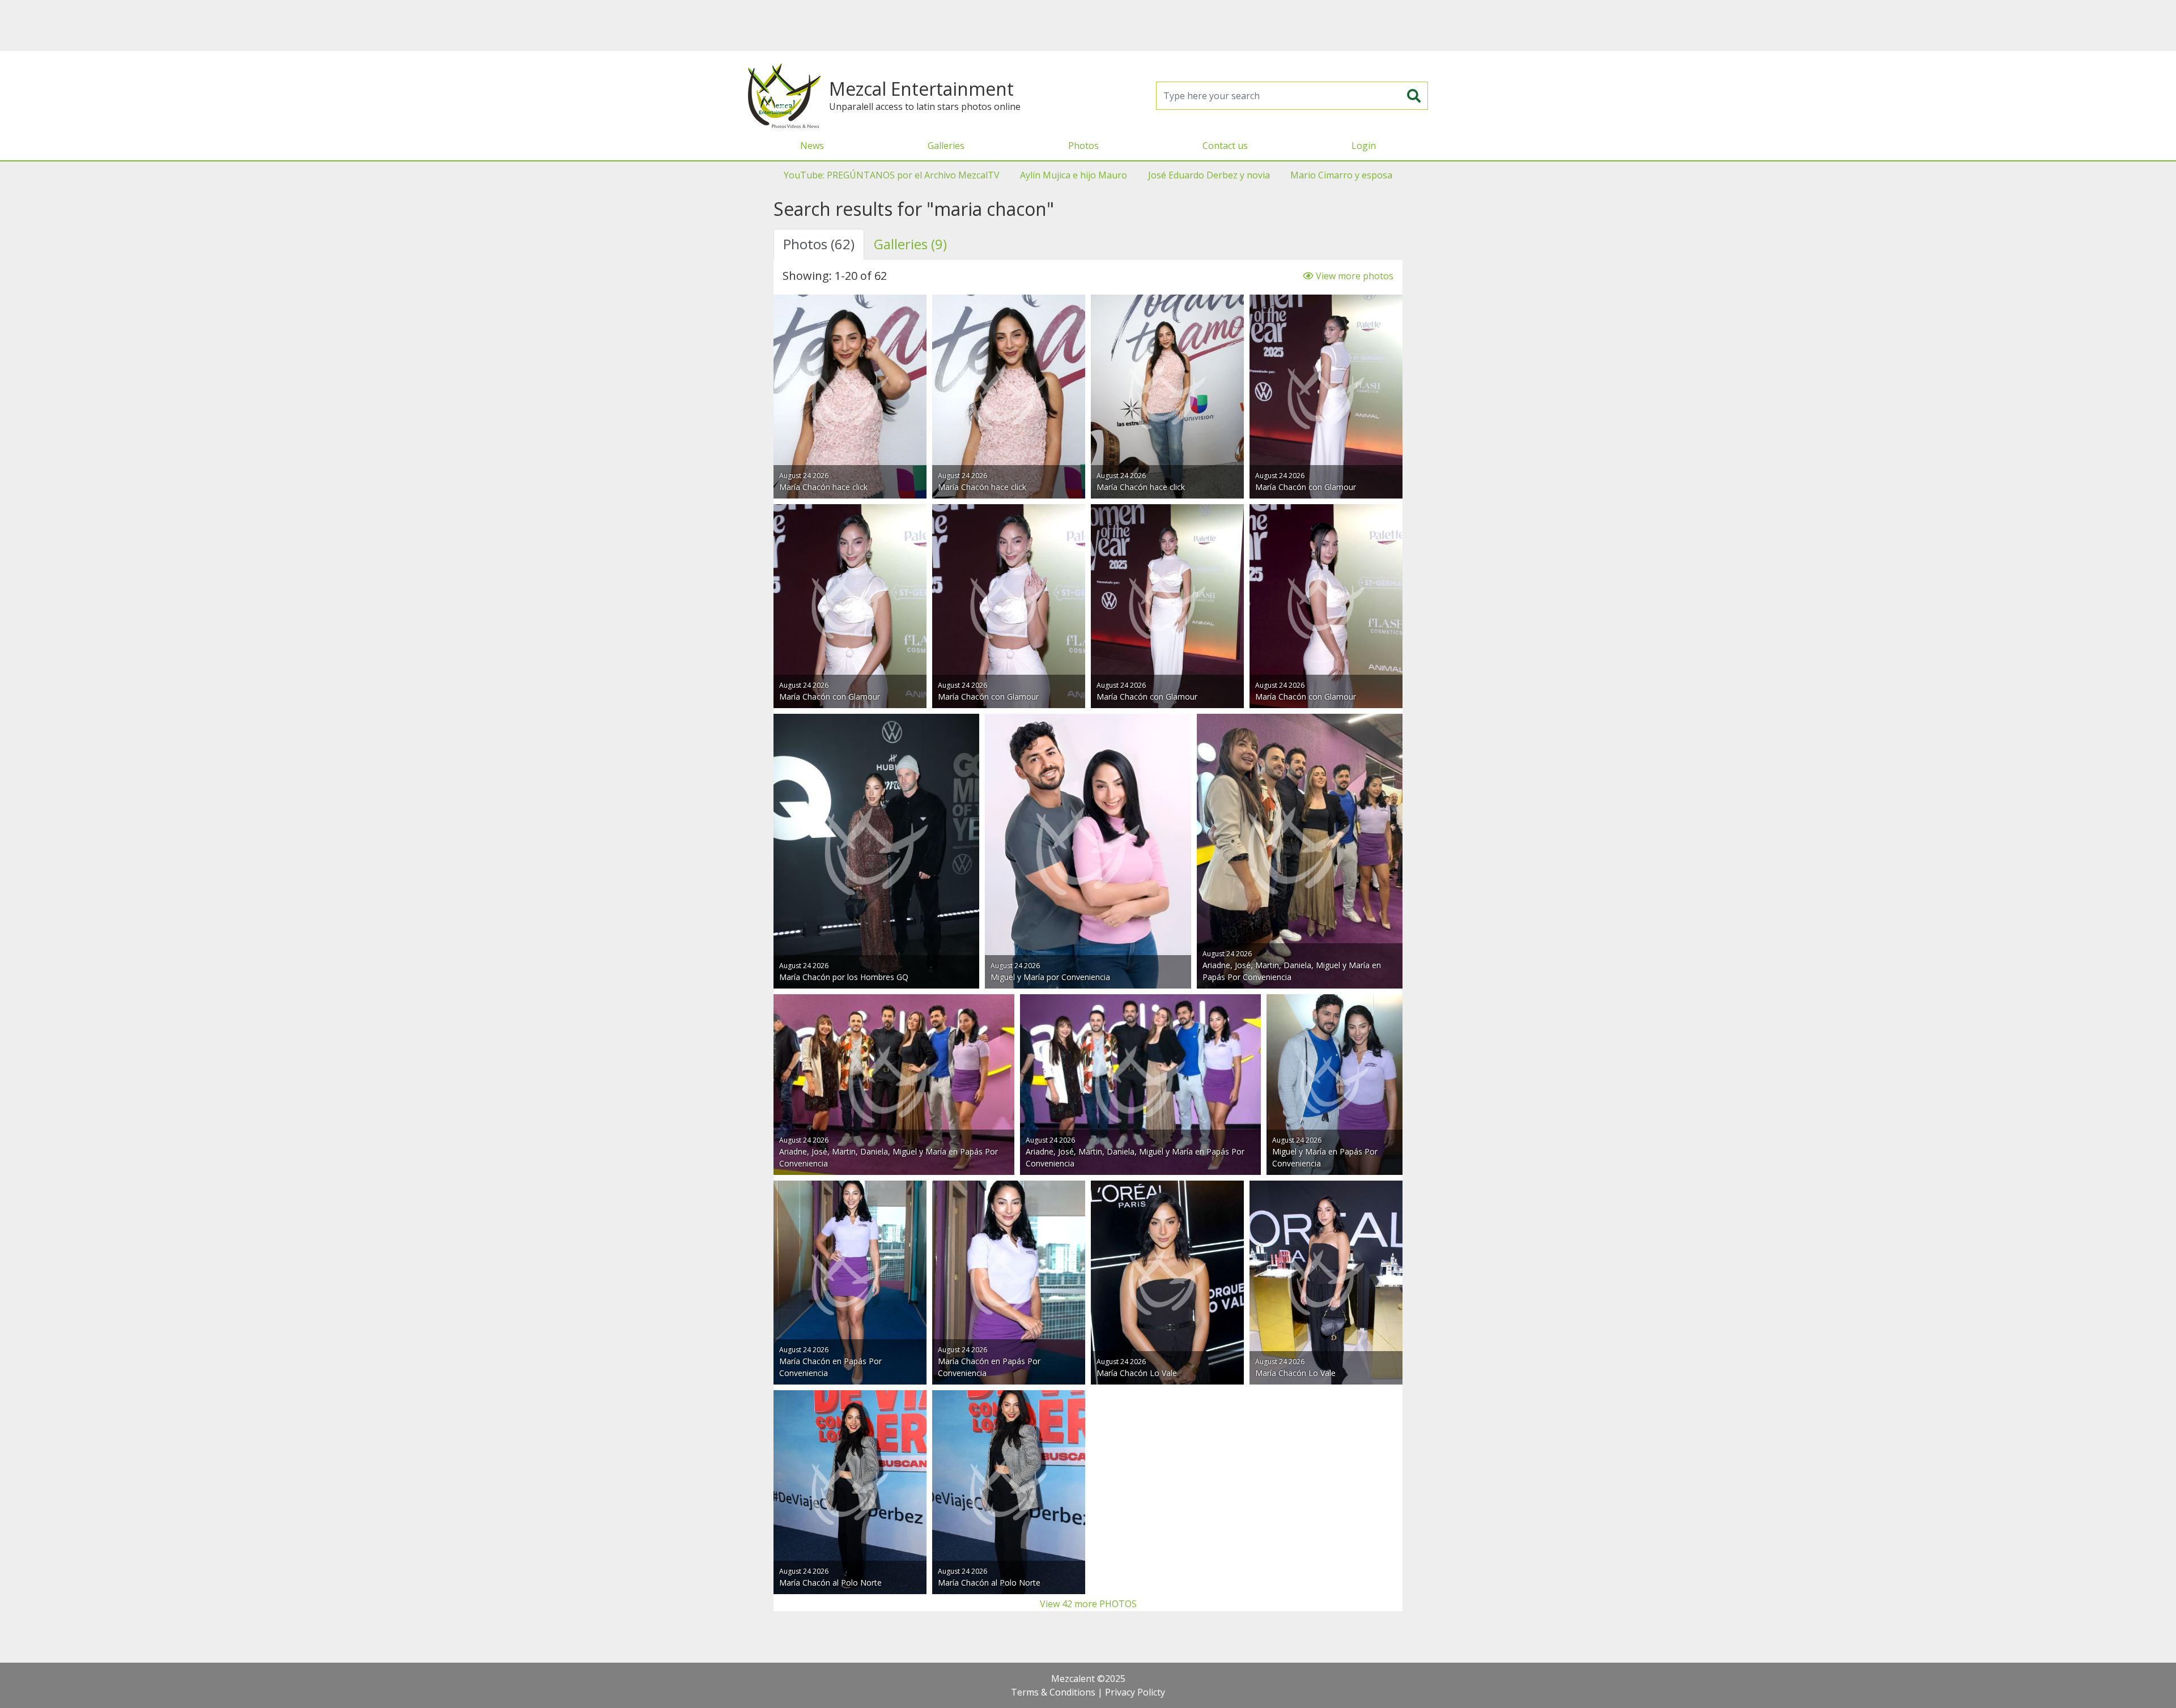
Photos (1083, 146)
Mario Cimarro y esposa (1341, 175)
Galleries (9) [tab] (910, 244)
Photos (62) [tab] (819, 244)
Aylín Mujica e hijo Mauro (1074, 175)
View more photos (1353, 276)
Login (1364, 146)
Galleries (946, 146)
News (812, 146)
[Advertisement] (1088, 25)
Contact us (1225, 146)
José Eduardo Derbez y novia (1209, 175)
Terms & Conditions (1053, 1692)
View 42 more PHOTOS (1088, 1604)
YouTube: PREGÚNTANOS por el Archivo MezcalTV (892, 175)
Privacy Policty (1135, 1692)
